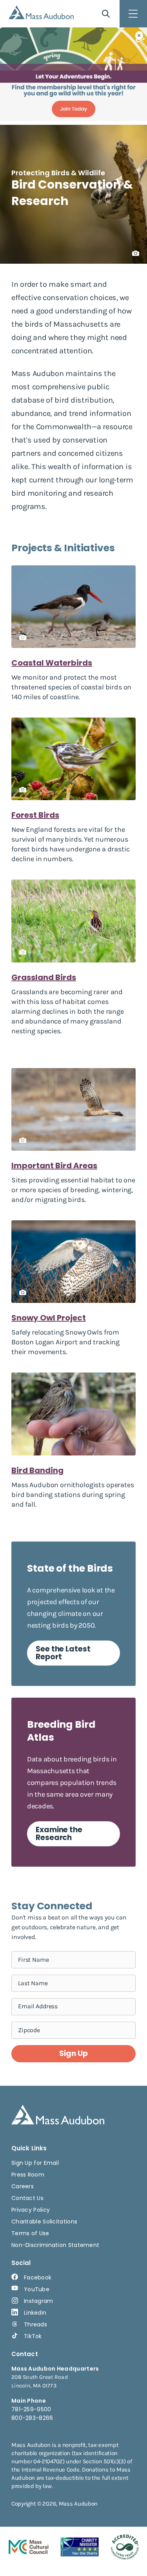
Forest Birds (35, 815)
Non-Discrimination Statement (55, 2245)
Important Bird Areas (54, 1166)
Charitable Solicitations (44, 2222)
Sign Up (73, 2053)
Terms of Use (30, 2233)
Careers (23, 2186)
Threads (35, 2324)
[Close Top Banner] (139, 36)
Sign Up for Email (35, 2163)
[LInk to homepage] (41, 12)
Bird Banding (37, 1470)
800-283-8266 (32, 2418)
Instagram (39, 2301)
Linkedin (35, 2313)
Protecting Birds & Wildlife (58, 173)
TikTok (33, 2336)
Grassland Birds (44, 977)
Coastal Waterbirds (52, 663)
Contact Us (27, 2198)
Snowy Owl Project (49, 1318)
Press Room (28, 2175)
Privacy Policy (31, 2210)
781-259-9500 (31, 2409)
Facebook (38, 2277)
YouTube (37, 2289)
